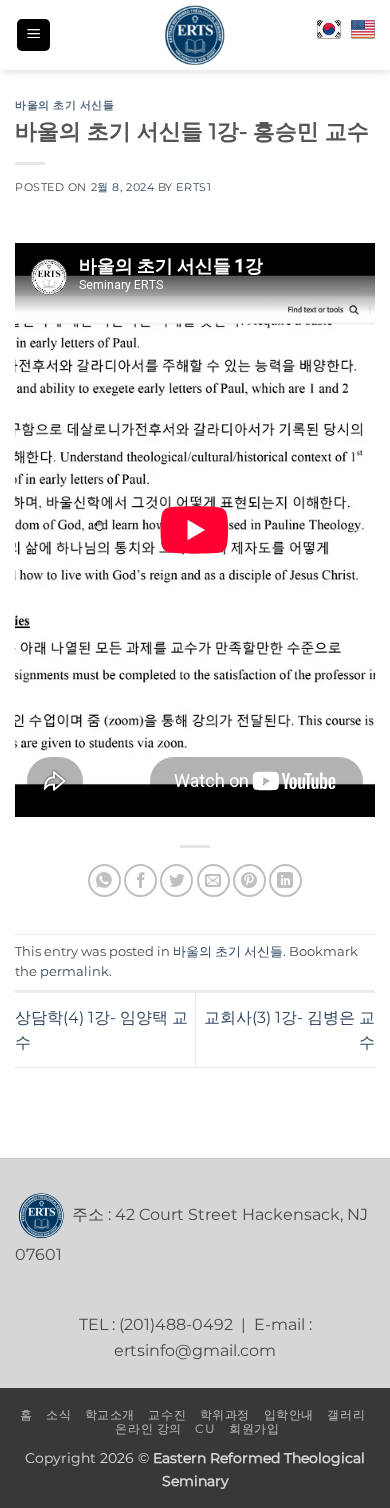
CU (205, 1428)
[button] (33, 35)
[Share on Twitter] (176, 880)
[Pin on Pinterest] (249, 880)
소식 (58, 1414)
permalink (74, 971)
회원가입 (254, 1428)
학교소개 (110, 1414)
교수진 (167, 1414)
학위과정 (225, 1414)
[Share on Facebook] (140, 880)
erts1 (193, 187)
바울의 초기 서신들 (65, 105)
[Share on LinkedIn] (285, 880)
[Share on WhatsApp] (104, 880)
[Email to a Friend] (213, 880)
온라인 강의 (148, 1428)
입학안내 (289, 1414)
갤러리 (346, 1414)
